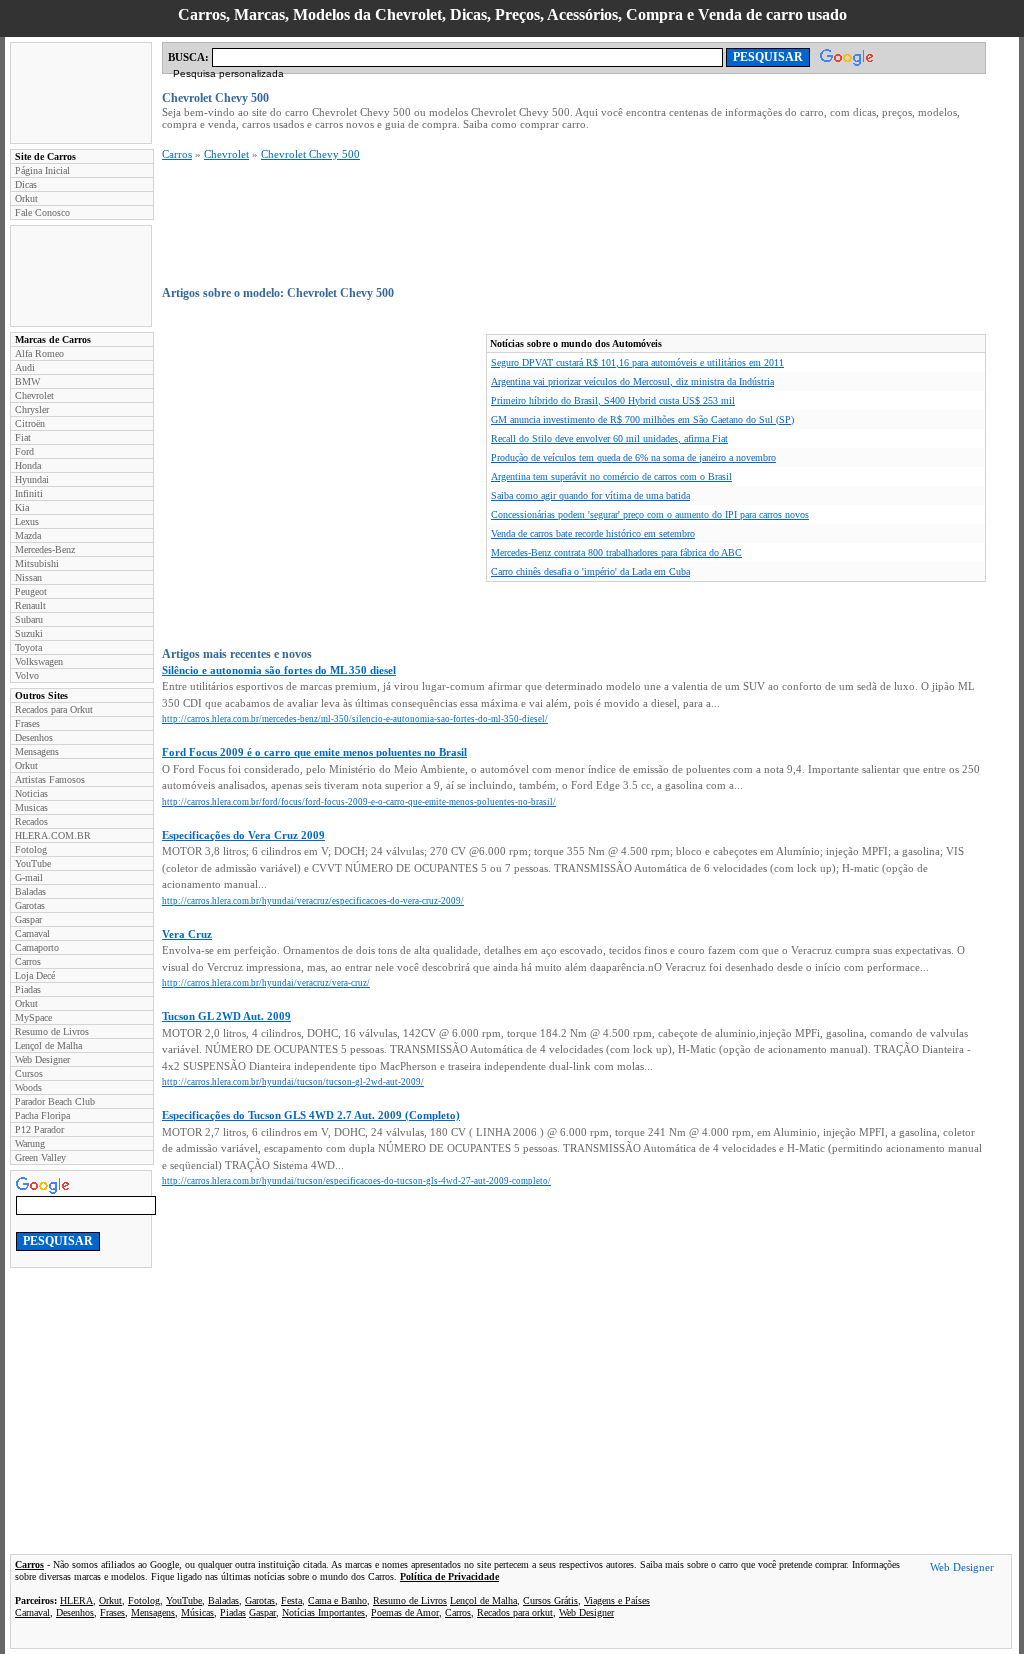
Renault (30, 605)
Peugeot (31, 591)
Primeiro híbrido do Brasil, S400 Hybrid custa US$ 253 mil (613, 400)
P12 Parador (39, 1129)
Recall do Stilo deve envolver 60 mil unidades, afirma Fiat (609, 438)
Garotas (30, 905)
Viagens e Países (617, 1600)
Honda (28, 465)
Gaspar (28, 919)
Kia (22, 507)
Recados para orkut (515, 1612)
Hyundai (32, 479)
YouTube (33, 863)
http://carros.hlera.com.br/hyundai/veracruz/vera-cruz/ (266, 983)
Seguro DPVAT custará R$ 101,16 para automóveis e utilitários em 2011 (637, 362)
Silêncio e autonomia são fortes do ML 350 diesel (279, 670)
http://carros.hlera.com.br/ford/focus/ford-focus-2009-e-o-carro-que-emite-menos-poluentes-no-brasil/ (359, 802)
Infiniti (29, 493)
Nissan (28, 577)
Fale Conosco (42, 212)
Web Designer (42, 1059)
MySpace (33, 1017)
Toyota (28, 647)
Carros (28, 961)
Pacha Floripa (42, 1115)
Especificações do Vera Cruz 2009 (243, 835)
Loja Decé (35, 975)
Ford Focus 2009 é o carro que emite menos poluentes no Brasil (314, 752)
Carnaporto (37, 947)
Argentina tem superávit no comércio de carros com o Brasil (611, 476)
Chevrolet (34, 395)
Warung (30, 1143)
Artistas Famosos (50, 779)
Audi (25, 367)
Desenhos (34, 737)
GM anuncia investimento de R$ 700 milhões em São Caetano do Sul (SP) (642, 419)
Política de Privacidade (449, 1576)
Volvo (27, 675)
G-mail (29, 877)
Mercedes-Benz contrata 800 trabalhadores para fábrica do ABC (616, 552)
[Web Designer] (962, 1570)
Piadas (28, 989)
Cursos (29, 1073)
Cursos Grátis (550, 1600)
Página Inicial (42, 170)
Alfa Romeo (39, 353)
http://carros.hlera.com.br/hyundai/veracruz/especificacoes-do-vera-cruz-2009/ (313, 901)
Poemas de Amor (405, 1612)
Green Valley (40, 1157)
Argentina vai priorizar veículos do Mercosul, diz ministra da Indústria (632, 381)
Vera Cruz (187, 934)
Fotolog (31, 849)
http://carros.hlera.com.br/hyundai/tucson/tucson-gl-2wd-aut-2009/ (293, 1082)
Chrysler (32, 409)
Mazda (28, 535)
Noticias (31, 793)
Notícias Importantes (323, 1612)
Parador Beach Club (55, 1101)
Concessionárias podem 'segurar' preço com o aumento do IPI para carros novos (650, 514)
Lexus (27, 521)
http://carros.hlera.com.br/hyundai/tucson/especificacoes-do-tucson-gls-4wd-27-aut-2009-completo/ (356, 1181)
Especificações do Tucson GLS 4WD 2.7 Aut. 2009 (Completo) (311, 1115)
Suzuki (29, 633)
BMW (27, 381)
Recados (31, 821)
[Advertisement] (81, 93)
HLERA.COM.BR (53, 835)
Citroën (30, 423)
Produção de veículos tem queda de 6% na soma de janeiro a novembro (633, 457)
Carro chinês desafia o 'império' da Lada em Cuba (590, 571)
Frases (27, 723)
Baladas (30, 891)
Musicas (31, 807)
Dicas (26, 184)
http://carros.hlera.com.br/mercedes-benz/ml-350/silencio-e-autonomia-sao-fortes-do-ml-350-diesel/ (355, 719)
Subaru (29, 619)
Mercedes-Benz (45, 549)
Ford (24, 451)
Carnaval (32, 933)
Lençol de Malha (48, 1045)
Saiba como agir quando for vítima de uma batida (590, 495)
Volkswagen (39, 661)
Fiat (23, 437)
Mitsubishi (37, 563)
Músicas (197, 1612)
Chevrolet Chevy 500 (310, 154)
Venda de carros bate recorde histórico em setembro (593, 533)
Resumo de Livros (52, 1031)
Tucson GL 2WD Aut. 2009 (226, 1016)
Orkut (26, 198)
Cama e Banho (337, 1600)
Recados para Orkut (54, 709)
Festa (291, 1600)
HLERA (76, 1600)
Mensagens (37, 751)
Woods (28, 1087)
